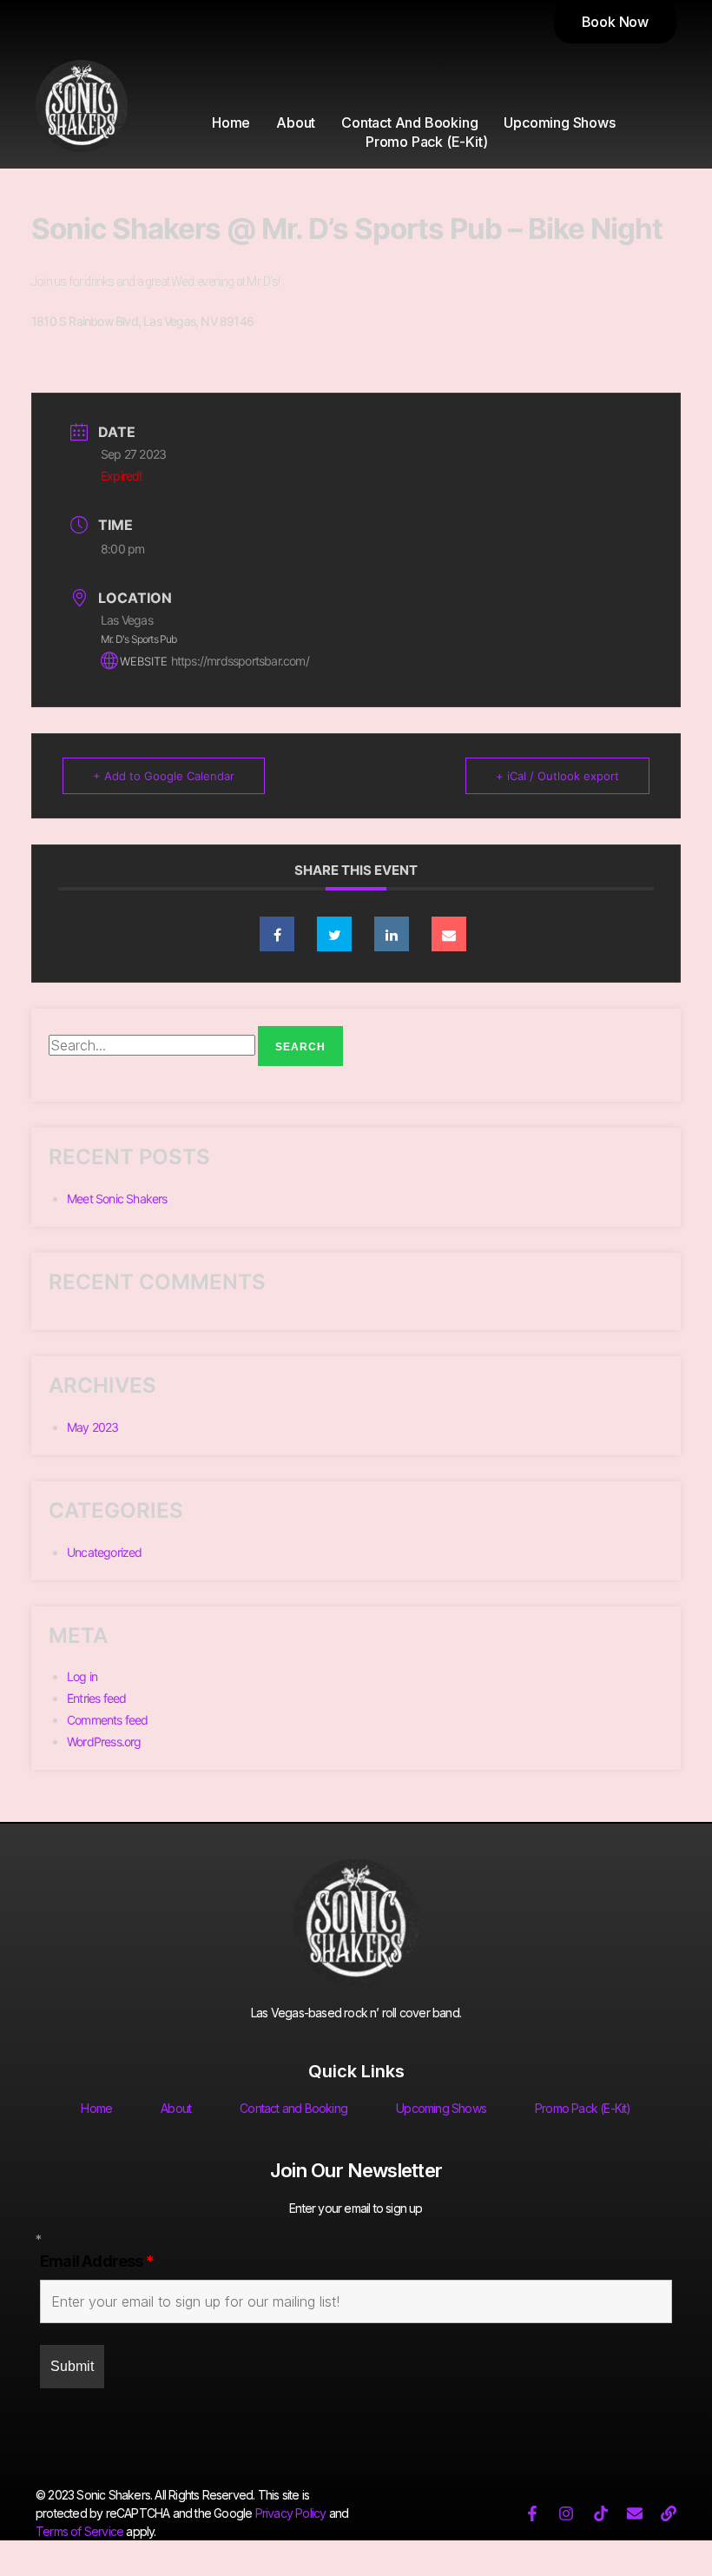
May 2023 (93, 1427)
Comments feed (108, 1720)
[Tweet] (334, 934)
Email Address (97, 2261)
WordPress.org (104, 1742)
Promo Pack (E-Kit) (426, 142)
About (296, 123)
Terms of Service (79, 2531)
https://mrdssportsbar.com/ (240, 661)
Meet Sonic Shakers (117, 1199)
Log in (82, 1676)
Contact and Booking (409, 123)
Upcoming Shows (559, 123)
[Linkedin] (392, 934)
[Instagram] (566, 2513)
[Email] (449, 934)
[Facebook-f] (532, 2513)
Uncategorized (105, 1552)
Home (231, 123)
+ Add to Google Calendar (164, 776)
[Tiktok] (601, 2513)
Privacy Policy (291, 2513)
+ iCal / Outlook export (557, 776)
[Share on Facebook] (277, 934)
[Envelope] (635, 2513)
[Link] (669, 2513)
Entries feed (96, 1698)
